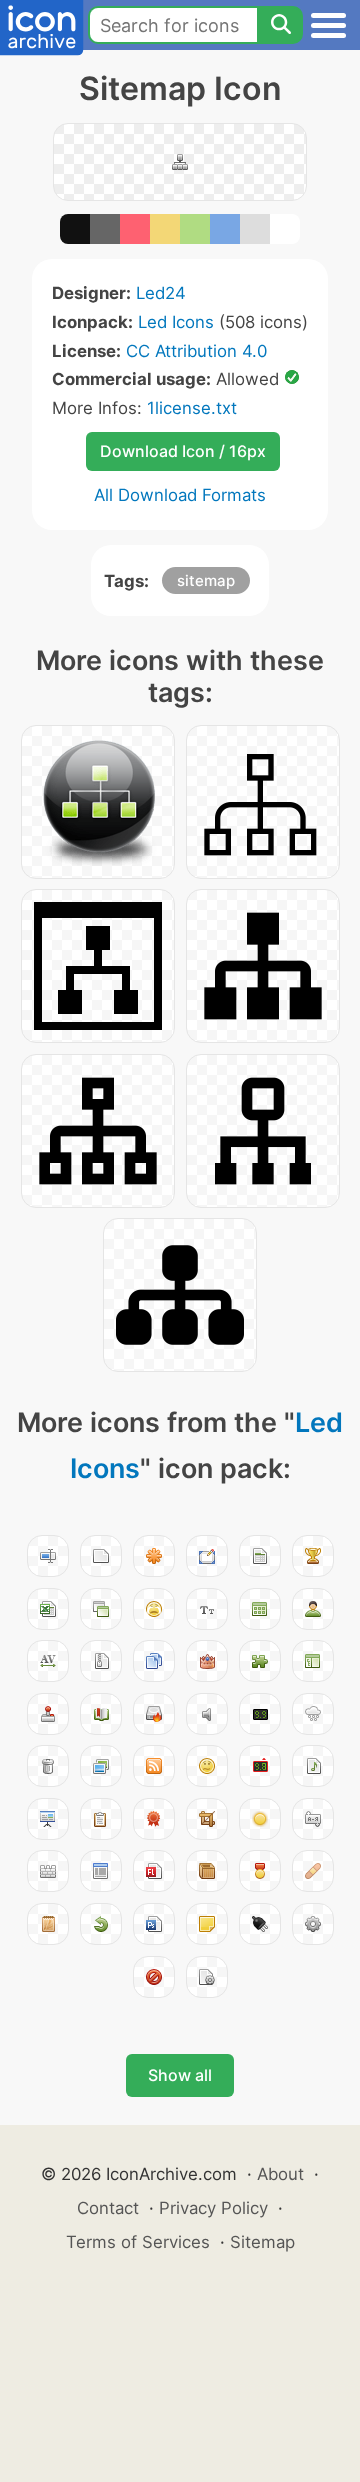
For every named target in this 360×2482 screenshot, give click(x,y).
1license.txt (192, 408)
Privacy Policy (213, 2208)
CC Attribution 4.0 (196, 351)
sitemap (206, 580)
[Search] (280, 25)
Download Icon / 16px (183, 451)
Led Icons (176, 322)
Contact (108, 2208)
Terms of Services (138, 2242)
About (280, 2174)
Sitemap (262, 2242)
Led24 (161, 293)
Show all (180, 2075)
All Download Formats (180, 495)
